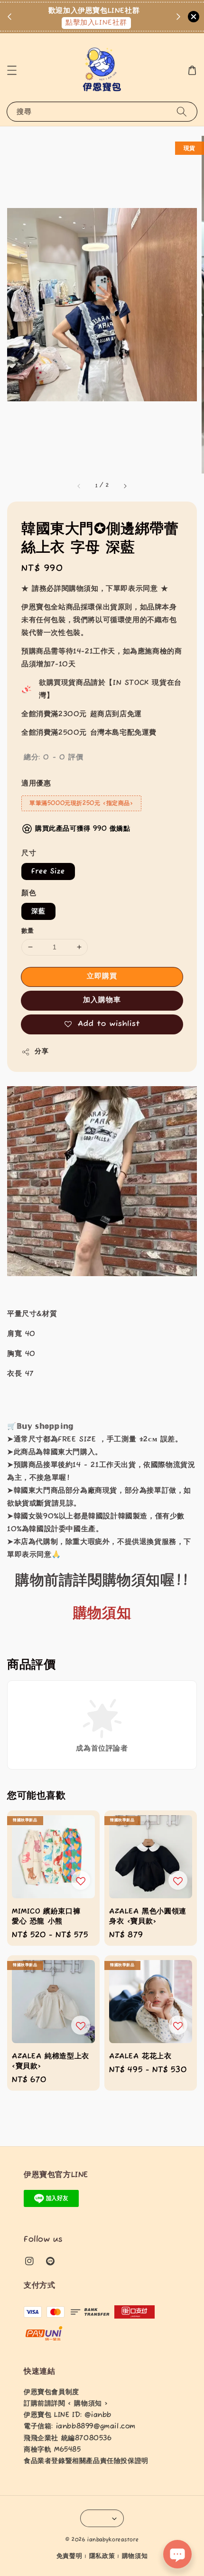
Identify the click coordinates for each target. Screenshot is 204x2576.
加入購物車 (102, 1000)
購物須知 (135, 2556)
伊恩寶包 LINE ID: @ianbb (68, 2415)
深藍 (38, 911)
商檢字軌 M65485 (52, 2450)
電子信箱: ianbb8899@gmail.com (80, 2426)
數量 (28, 931)
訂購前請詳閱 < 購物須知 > (66, 2404)
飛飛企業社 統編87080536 (68, 2438)
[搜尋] (182, 111)
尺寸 (29, 853)
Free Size (48, 871)
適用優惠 (36, 783)
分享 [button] (42, 1051)
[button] (12, 70)
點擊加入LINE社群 (96, 23)
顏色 (29, 893)
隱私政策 (102, 2556)
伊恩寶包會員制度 (51, 2392)
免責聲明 (70, 2556)
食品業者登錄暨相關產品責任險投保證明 (86, 2461)
